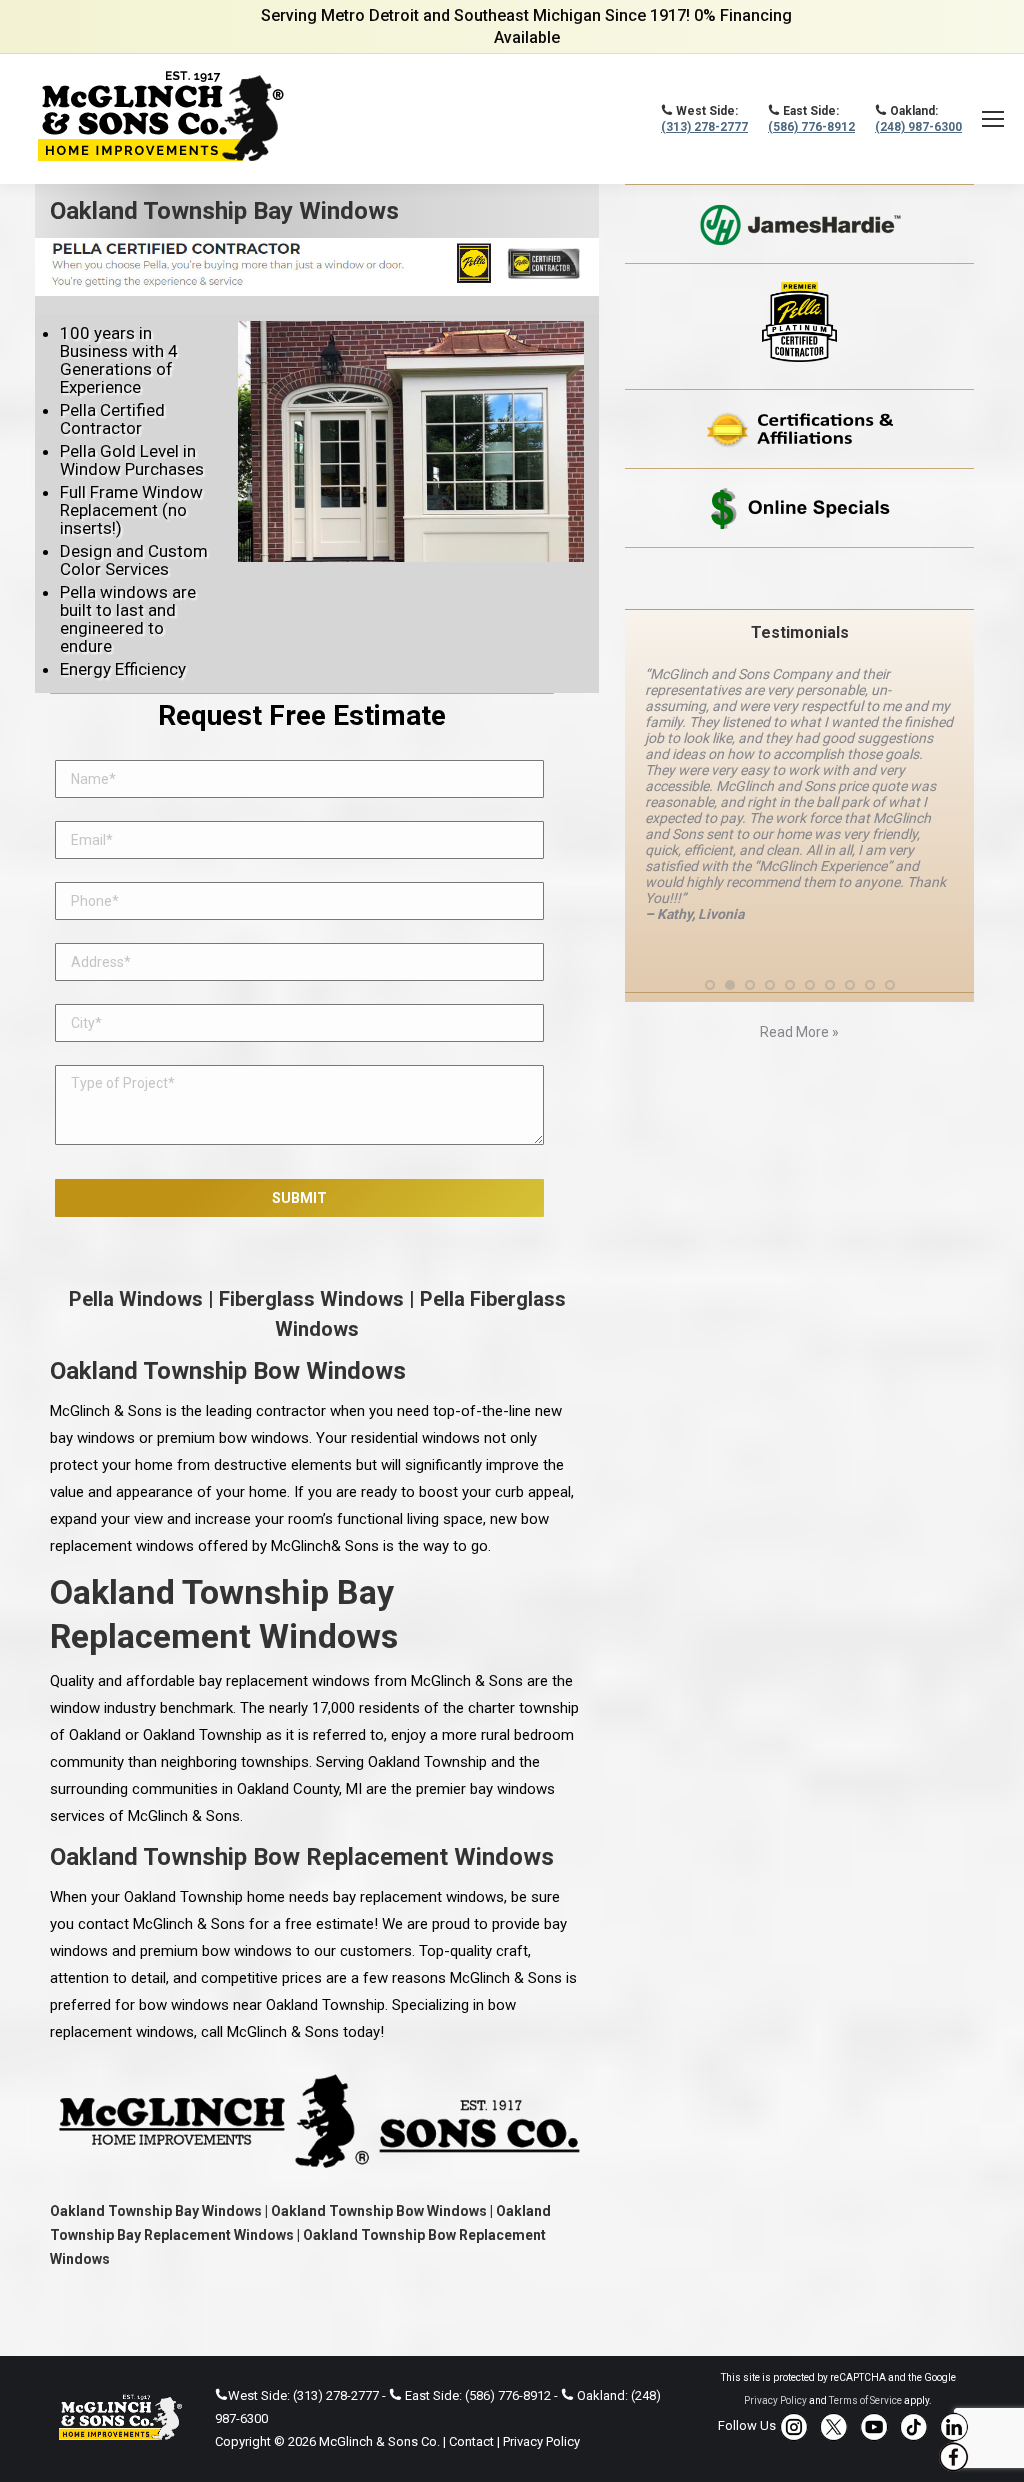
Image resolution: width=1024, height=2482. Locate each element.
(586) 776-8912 (811, 127)
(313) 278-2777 (704, 127)
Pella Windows (136, 1299)
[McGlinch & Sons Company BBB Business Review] (799, 578)
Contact (471, 2441)
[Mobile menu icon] (993, 119)
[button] (710, 985)
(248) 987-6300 (918, 127)
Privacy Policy (541, 2441)
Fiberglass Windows (311, 1299)
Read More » (799, 1032)
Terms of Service (865, 2400)
